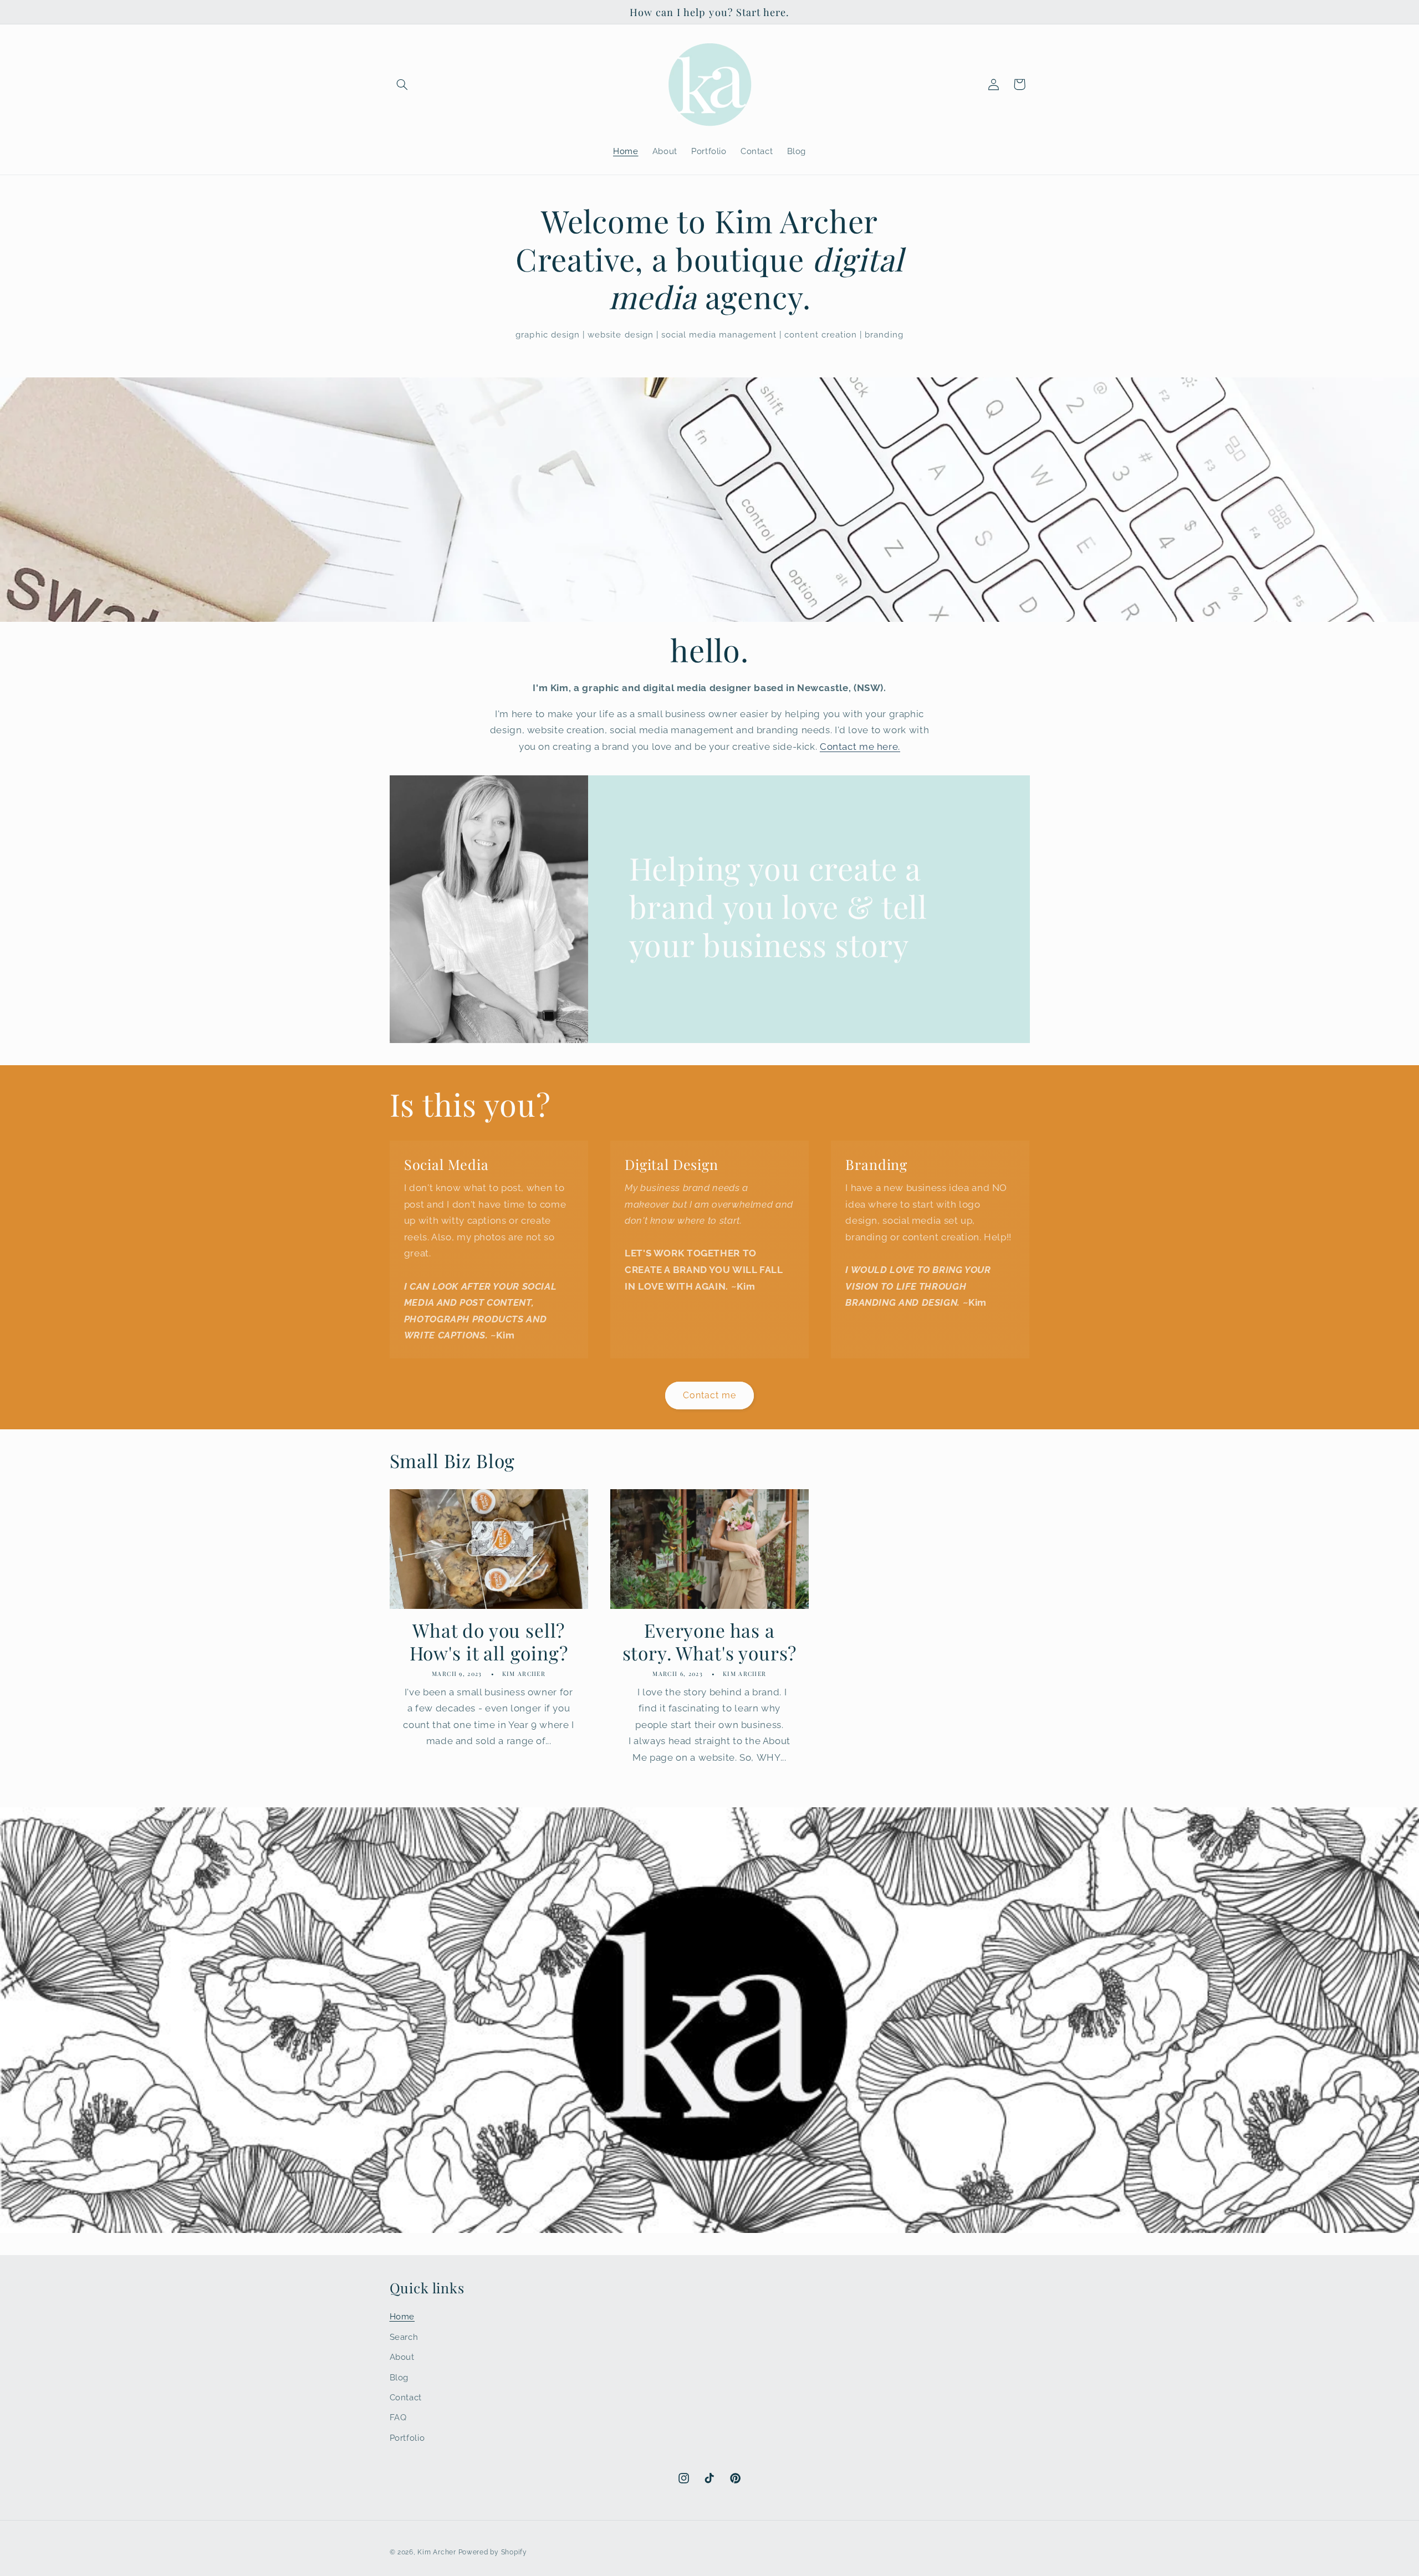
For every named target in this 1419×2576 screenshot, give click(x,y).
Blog (399, 2377)
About (402, 2357)
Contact (406, 2397)
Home (402, 2316)
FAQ (398, 2417)
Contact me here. (860, 747)
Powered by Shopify (493, 2552)
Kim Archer (437, 2552)
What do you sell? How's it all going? (489, 1642)
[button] (402, 84)
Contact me (710, 1395)
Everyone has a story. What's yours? (710, 1642)
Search (404, 2337)
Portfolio (407, 2438)
